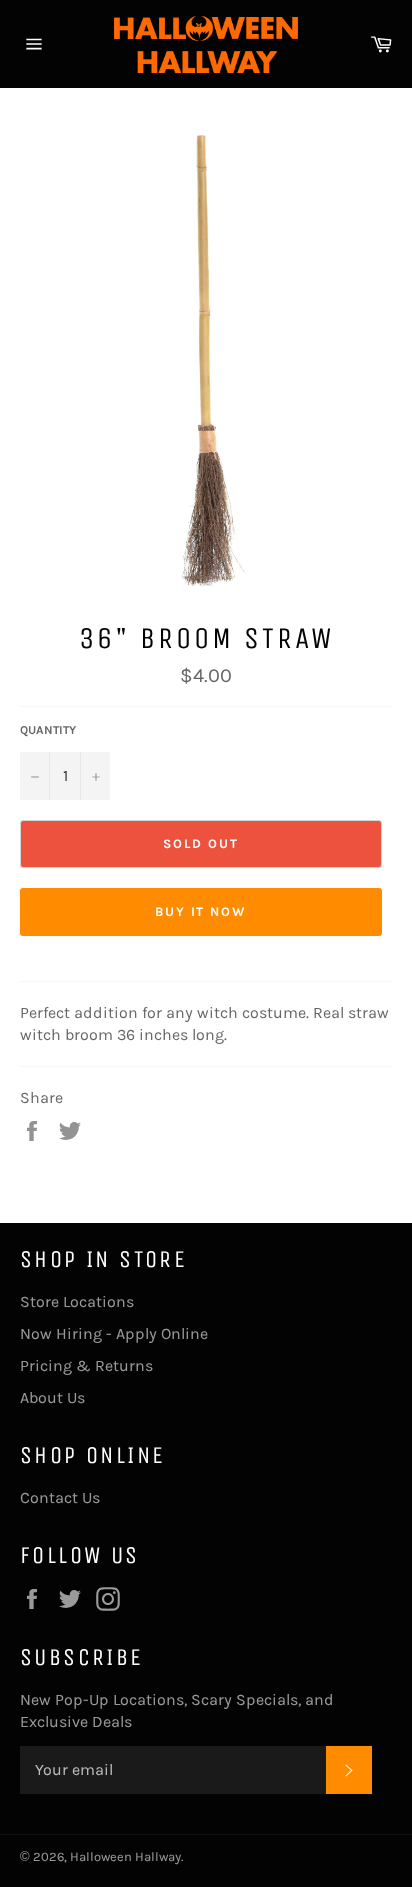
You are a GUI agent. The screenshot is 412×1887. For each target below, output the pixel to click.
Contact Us (60, 1497)
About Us (52, 1397)
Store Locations (77, 1301)
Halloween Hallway (125, 1856)
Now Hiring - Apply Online (114, 1333)
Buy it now (201, 911)
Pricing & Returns (86, 1365)
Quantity (48, 730)
